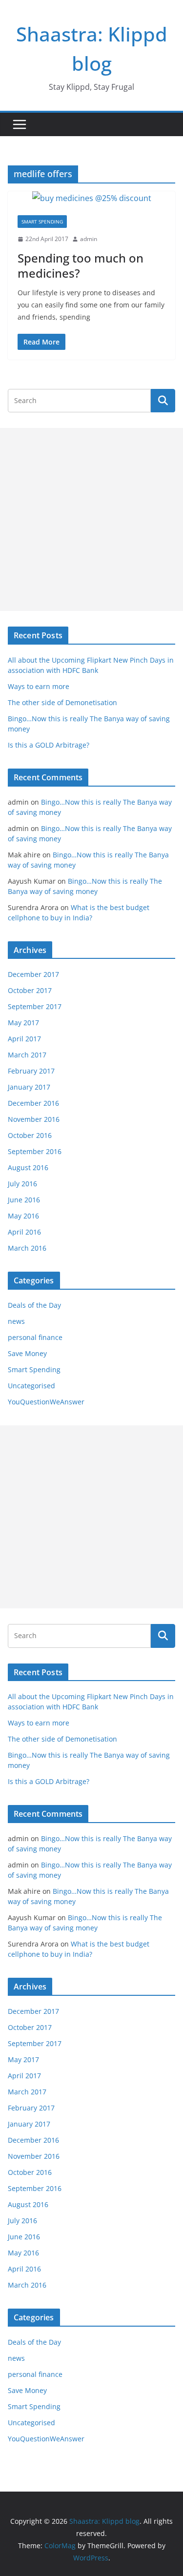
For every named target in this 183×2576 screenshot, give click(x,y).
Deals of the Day (34, 1305)
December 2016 (33, 1103)
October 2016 (30, 1135)
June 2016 (24, 1200)
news (16, 1321)
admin (89, 239)
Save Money (27, 1353)
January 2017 (29, 1087)
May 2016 (23, 1216)
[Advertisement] (91, 519)
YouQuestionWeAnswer (46, 1402)
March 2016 (27, 1248)
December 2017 (33, 974)
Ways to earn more (39, 686)
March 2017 (27, 1055)
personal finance (35, 1337)
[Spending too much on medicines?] (91, 198)
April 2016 (24, 1232)
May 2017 (23, 1023)
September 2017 (35, 1006)
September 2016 (35, 1151)
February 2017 (31, 1071)
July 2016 (22, 1184)
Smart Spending (42, 222)
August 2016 (28, 1167)
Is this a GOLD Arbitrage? (49, 745)
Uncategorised (31, 1386)
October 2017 (30, 990)
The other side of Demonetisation (62, 702)
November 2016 (34, 1119)
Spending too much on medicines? (81, 265)
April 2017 (24, 1039)
